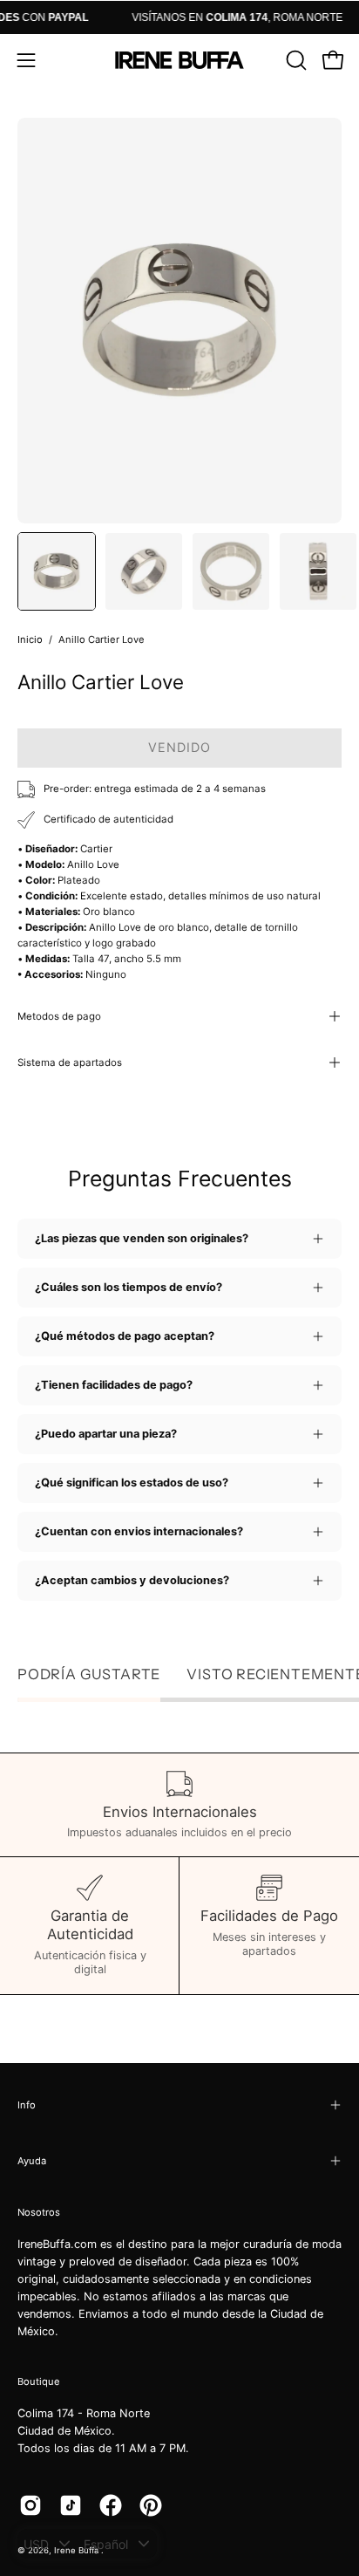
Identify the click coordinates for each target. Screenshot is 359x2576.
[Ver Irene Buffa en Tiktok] (71, 2505)
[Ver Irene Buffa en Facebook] (111, 2505)
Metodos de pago (59, 1016)
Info (27, 2105)
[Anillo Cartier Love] (57, 571)
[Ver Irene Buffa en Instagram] (30, 2505)
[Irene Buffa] (179, 60)
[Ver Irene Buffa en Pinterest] (151, 2505)
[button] (295, 60)
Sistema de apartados (70, 1063)
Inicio (30, 639)
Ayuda (32, 2161)
